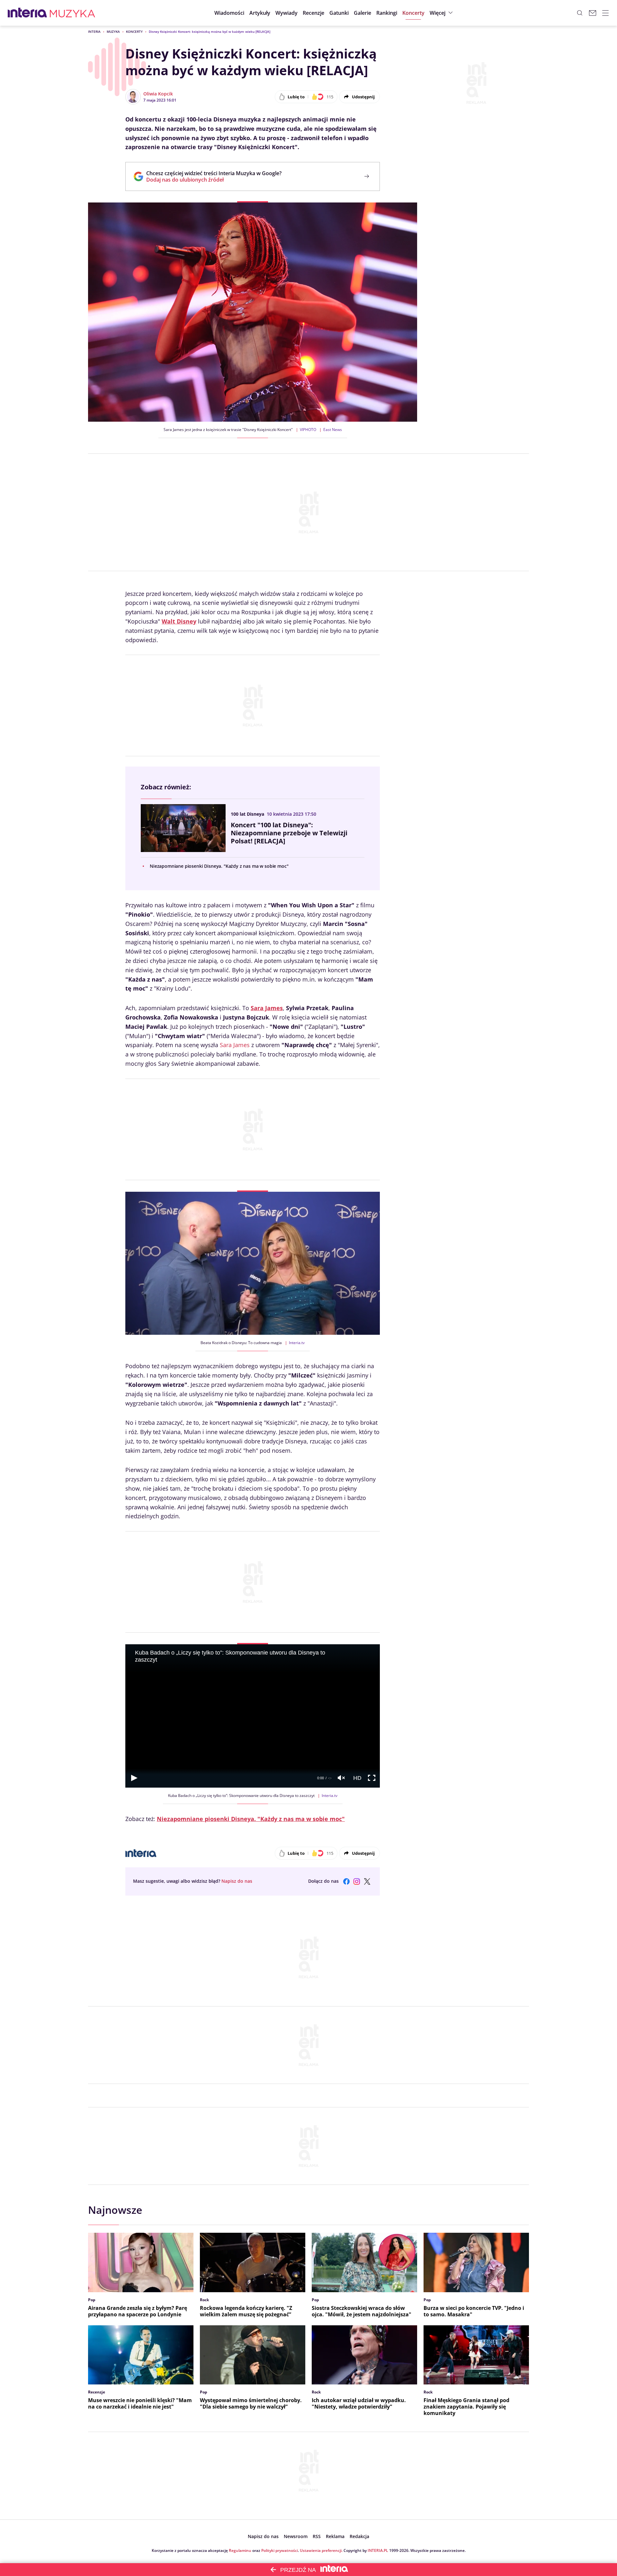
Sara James (235, 1045)
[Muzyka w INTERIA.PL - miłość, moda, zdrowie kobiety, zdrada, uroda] (72, 13)
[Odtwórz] (134, 1778)
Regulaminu (240, 2550)
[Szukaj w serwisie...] (580, 13)
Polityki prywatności (280, 2550)
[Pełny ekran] (372, 1778)
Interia (94, 31)
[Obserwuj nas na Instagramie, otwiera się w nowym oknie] (357, 1881)
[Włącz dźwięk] (341, 1778)
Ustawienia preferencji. (321, 2550)
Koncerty (134, 31)
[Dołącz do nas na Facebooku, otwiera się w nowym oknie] (346, 1881)
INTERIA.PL (378, 2550)
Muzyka (113, 31)
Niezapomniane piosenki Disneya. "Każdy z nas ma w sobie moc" (219, 866)
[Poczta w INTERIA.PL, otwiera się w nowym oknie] (593, 13)
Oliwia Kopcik (158, 94)
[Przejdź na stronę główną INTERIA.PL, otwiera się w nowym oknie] (27, 13)
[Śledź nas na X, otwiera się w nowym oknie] (367, 1881)
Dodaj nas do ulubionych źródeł (214, 180)
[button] (339, 13)
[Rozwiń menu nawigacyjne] (605, 13)
